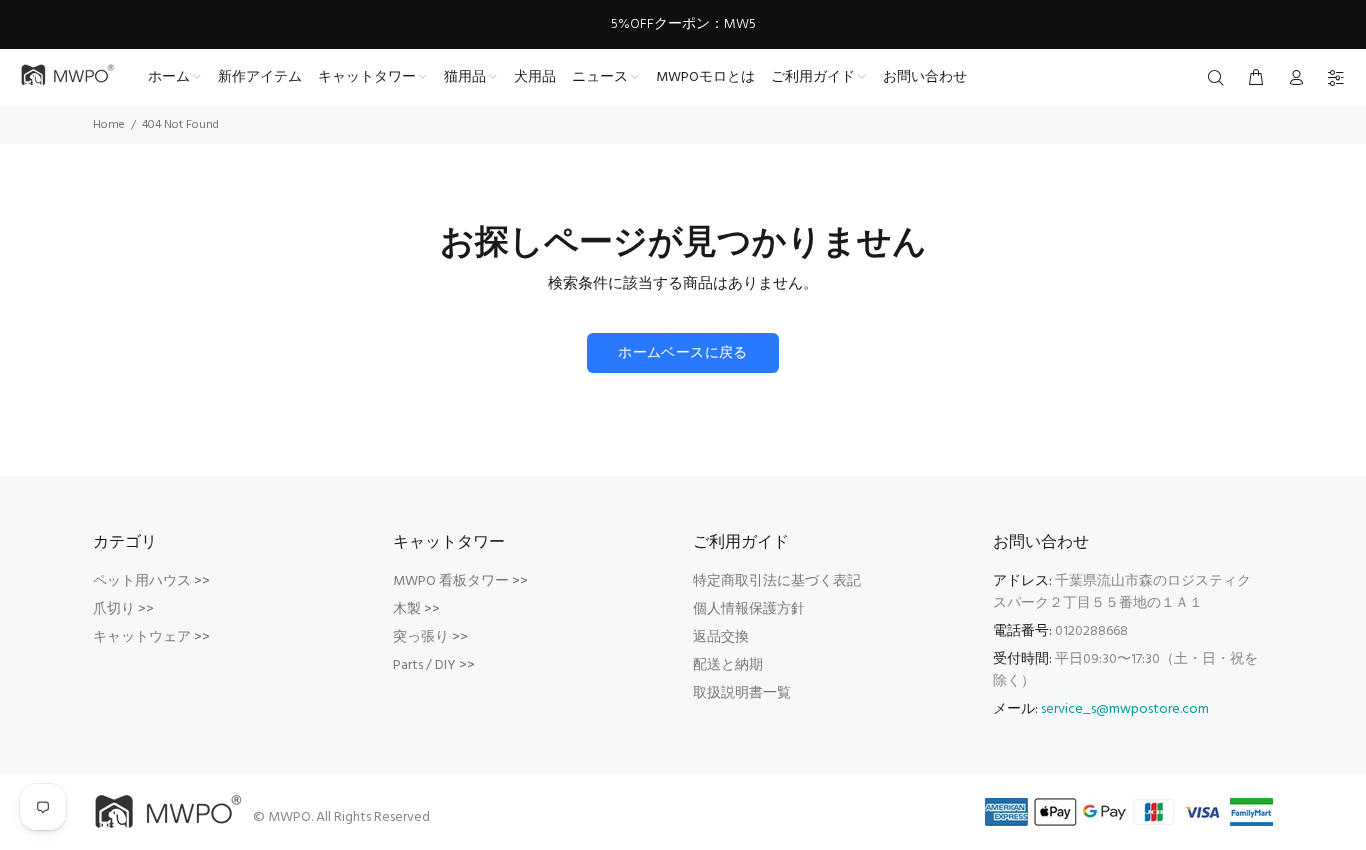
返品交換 (721, 637)
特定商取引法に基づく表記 (777, 581)
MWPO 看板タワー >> (460, 581)
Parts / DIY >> (434, 665)
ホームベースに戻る (683, 353)
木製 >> (416, 609)
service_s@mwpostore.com (1125, 709)
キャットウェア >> (151, 637)
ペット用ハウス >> (151, 581)
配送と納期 (728, 665)
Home (109, 125)
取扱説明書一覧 (742, 693)
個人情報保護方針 (749, 609)
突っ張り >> (430, 637)
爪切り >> (123, 609)
